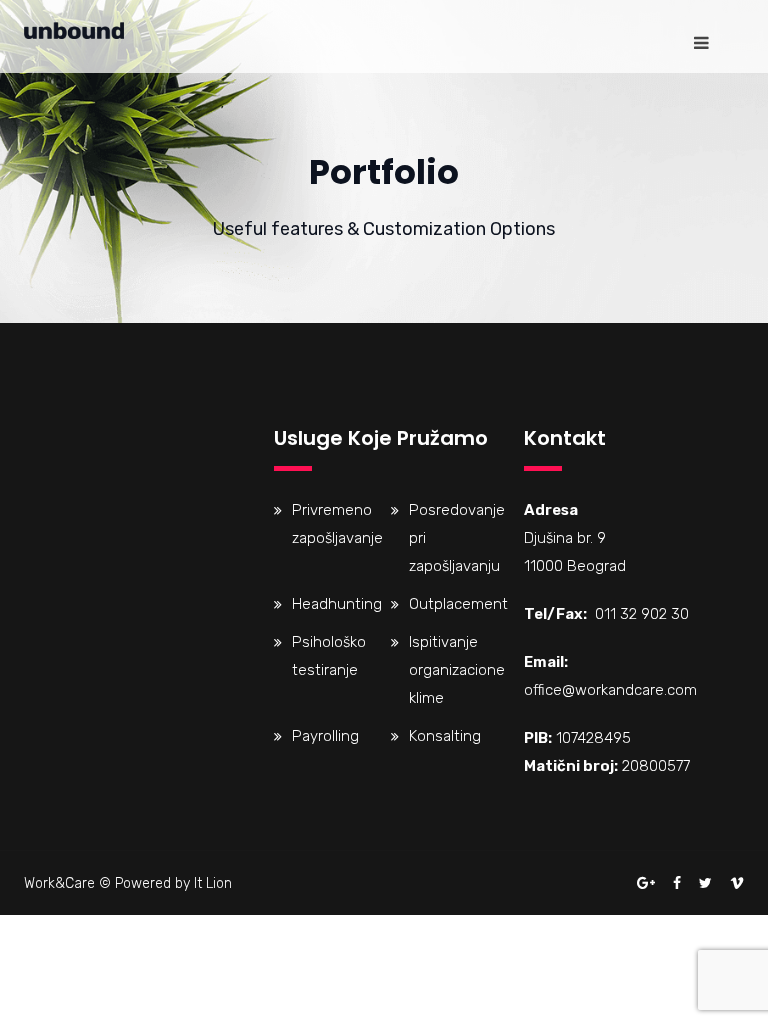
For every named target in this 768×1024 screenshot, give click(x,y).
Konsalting (445, 736)
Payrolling (325, 736)
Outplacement (458, 604)
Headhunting (337, 604)
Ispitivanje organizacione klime (457, 670)
